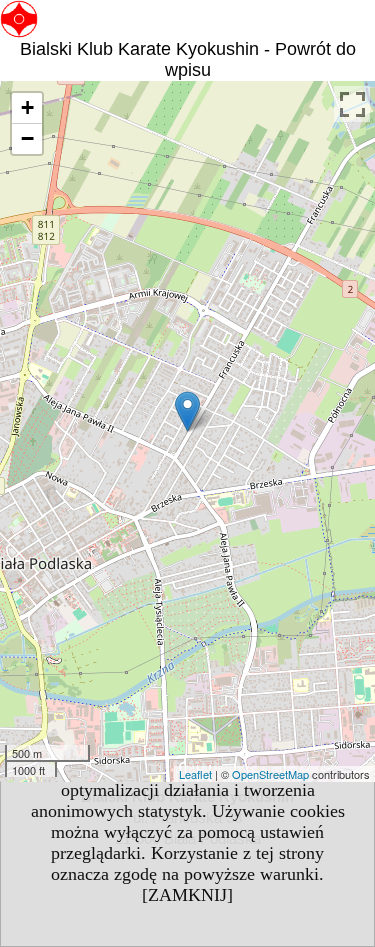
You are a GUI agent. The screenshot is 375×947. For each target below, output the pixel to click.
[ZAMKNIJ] (187, 895)
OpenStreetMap (270, 774)
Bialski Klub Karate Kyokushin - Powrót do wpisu (188, 59)
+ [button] (27, 107)
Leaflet (195, 774)
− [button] (27, 138)
